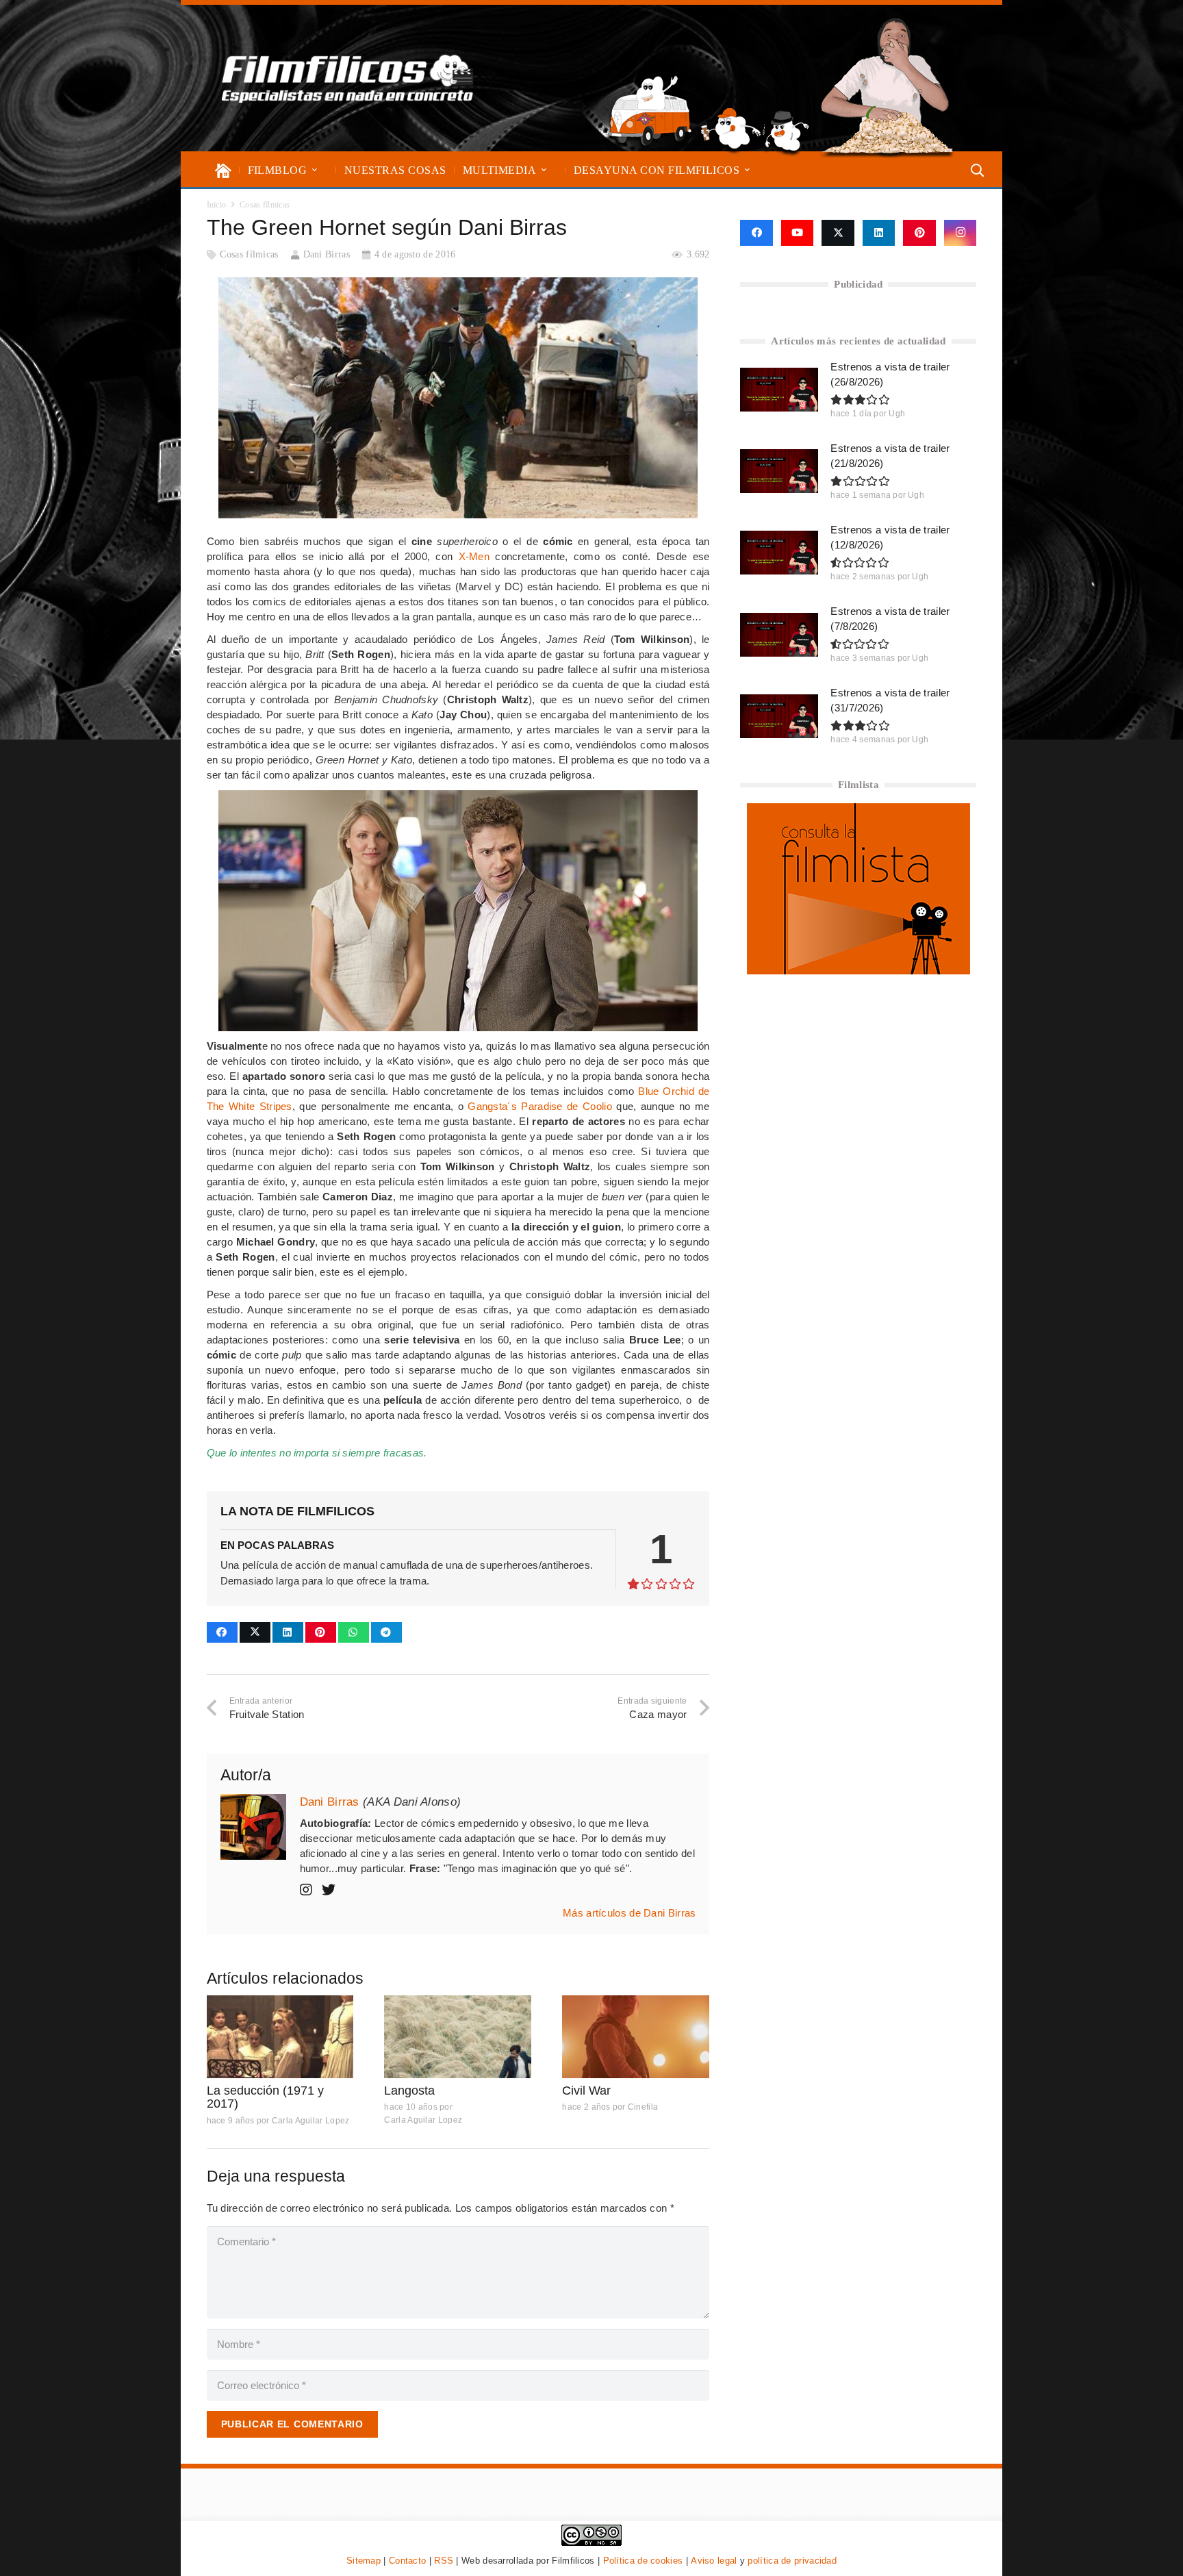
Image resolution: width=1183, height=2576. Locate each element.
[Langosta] (458, 2037)
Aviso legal (714, 2561)
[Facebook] (756, 233)
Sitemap (364, 2561)
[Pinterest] (919, 233)
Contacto (407, 2561)
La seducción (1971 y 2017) (265, 2097)
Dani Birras (327, 254)
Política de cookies (643, 2561)
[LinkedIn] (879, 233)
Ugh (897, 414)
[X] (838, 233)
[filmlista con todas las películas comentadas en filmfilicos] (858, 971)
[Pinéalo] (321, 1632)
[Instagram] (961, 233)
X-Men (474, 556)
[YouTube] (798, 233)
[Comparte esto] (222, 1632)
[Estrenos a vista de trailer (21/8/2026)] (779, 471)
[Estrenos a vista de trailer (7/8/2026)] (779, 635)
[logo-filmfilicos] (348, 78)
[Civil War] (636, 2037)
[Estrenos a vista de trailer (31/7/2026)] (779, 716)
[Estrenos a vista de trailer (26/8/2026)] (779, 390)
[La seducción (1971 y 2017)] (280, 2037)
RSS (444, 2561)
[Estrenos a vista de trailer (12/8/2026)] (779, 553)
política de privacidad (792, 2561)
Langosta (409, 2091)
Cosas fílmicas (249, 254)
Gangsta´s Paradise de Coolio (540, 1106)
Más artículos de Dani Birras (629, 1913)
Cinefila (643, 2107)
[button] (315, 170)
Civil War (586, 2091)
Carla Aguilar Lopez (311, 2121)
